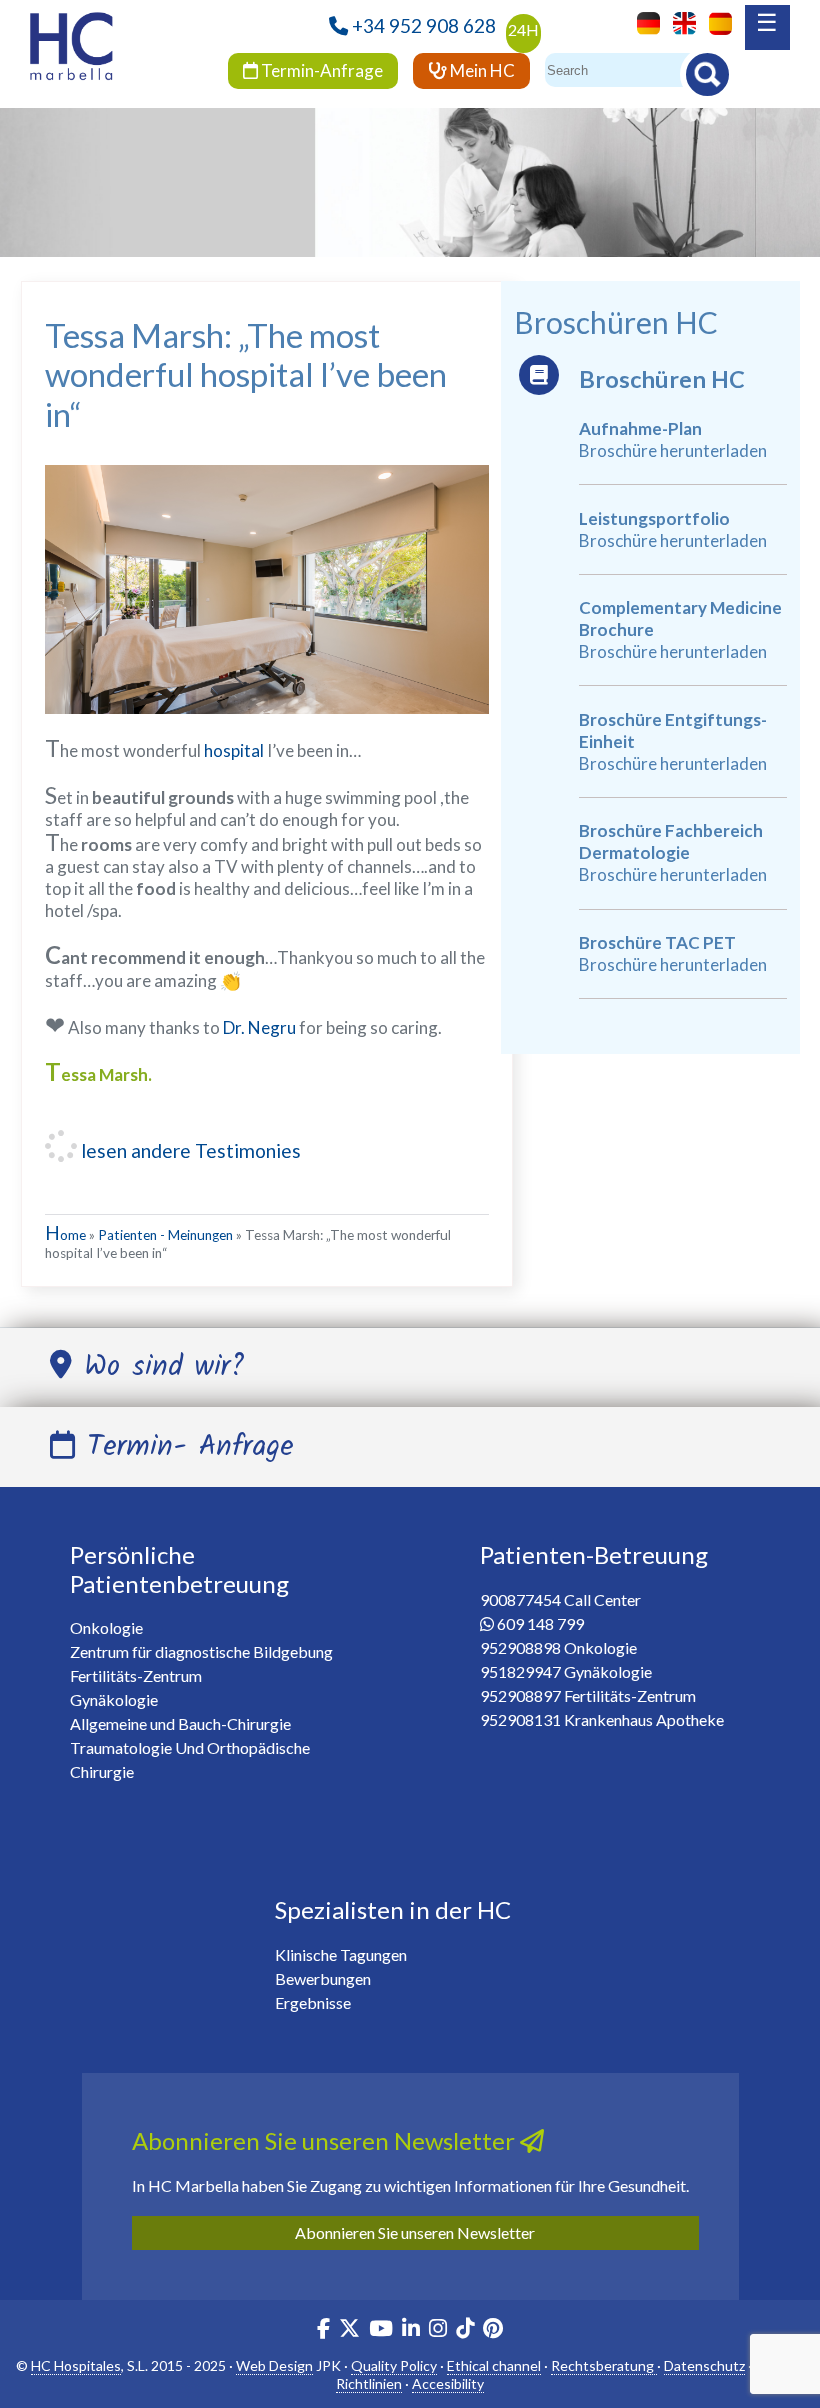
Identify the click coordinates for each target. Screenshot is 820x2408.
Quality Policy (394, 2365)
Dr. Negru (259, 1027)
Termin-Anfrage (320, 70)
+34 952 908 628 (424, 25)
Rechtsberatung (604, 2365)
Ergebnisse (313, 2002)
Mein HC (481, 70)
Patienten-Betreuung (594, 1554)
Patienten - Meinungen (165, 1235)
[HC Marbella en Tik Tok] (465, 2330)
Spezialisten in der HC (393, 1909)
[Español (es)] (715, 21)
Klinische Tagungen (341, 1954)
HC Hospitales (76, 2365)
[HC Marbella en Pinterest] (493, 2330)
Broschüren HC (662, 379)
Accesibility (448, 2383)
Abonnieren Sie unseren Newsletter (415, 2232)
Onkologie (106, 1627)
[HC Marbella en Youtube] (381, 2330)
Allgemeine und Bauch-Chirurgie (180, 1723)
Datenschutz (704, 2365)
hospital (234, 750)
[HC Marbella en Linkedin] (411, 2330)
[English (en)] (679, 21)
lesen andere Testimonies (189, 1150)
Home (65, 1235)
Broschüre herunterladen (673, 450)
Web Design (274, 2365)
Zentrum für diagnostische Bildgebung (201, 1651)
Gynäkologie (114, 1699)
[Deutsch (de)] (643, 21)
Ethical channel (494, 2365)
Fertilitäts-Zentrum (136, 1675)
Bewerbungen (323, 1978)
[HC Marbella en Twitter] (351, 2330)
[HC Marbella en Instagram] (438, 2330)
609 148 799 (540, 1623)
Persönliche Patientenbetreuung (179, 1569)
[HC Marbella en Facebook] (323, 2330)
